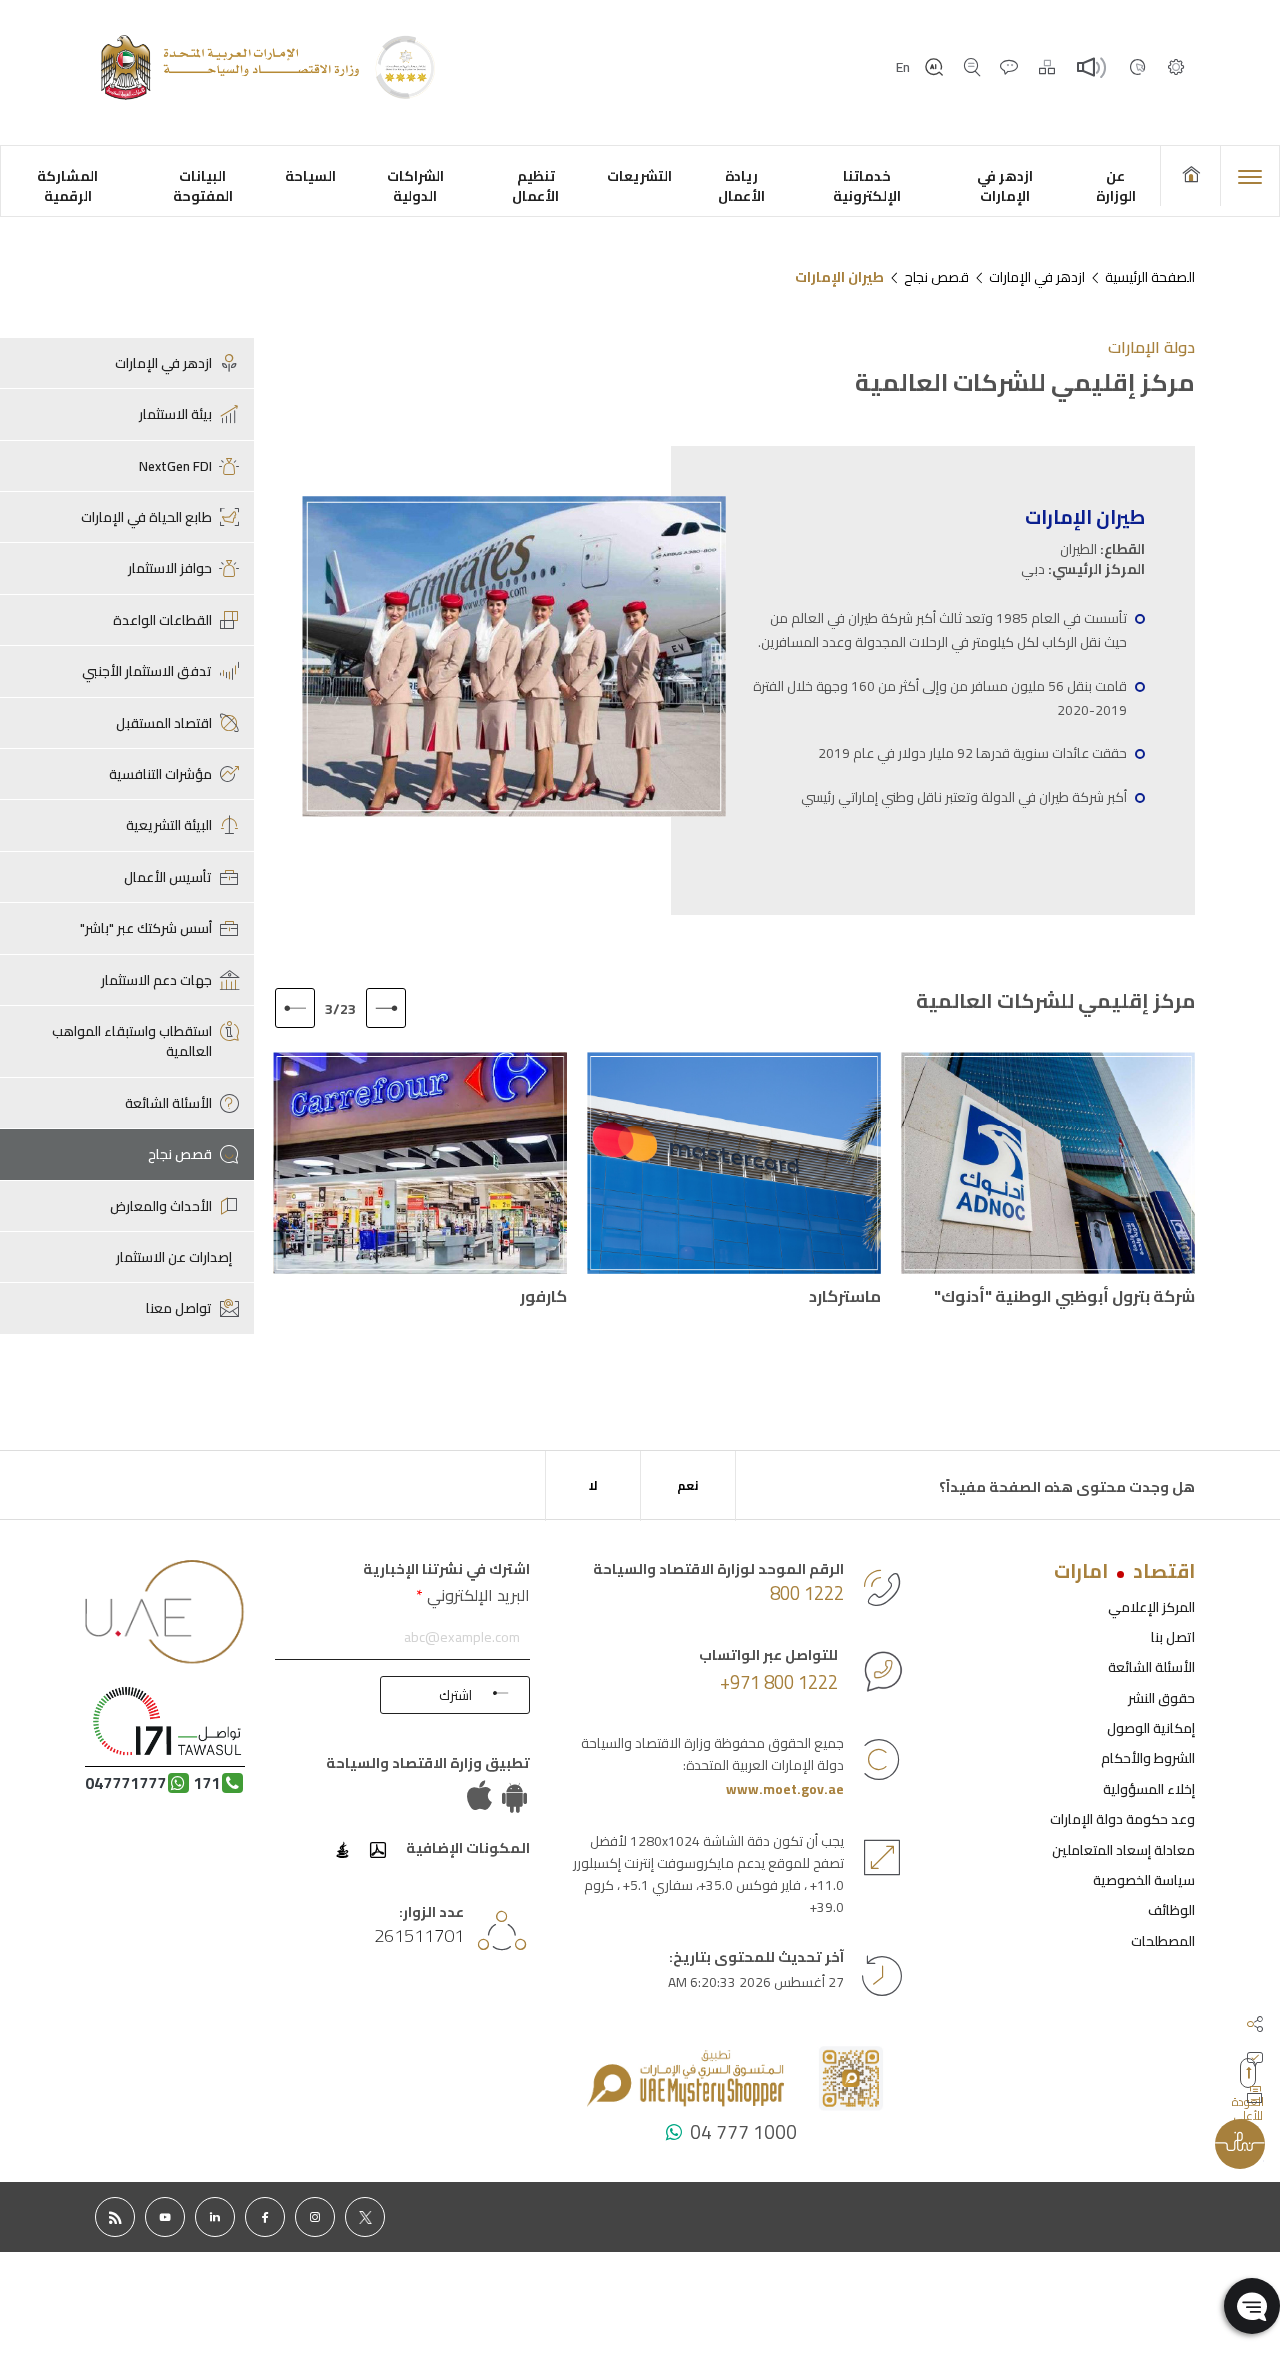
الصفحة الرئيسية (1150, 277)
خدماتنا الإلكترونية (867, 185)
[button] (1252, 2306)
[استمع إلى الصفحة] (1093, 67)
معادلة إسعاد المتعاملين (1123, 1850)
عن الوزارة (1115, 185)
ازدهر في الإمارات (1005, 185)
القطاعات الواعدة (162, 620)
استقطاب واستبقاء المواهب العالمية (132, 1041)
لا (593, 1485)
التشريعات (639, 175)
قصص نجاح (936, 277)
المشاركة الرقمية (67, 185)
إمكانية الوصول (1151, 1728)
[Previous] (386, 1008)
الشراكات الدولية (415, 185)
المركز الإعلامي (1151, 1607)
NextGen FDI (175, 466)
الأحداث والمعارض (161, 1206)
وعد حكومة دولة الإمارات (1122, 1819)
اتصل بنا (1173, 1637)
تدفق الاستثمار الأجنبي (147, 671)
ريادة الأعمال (741, 185)
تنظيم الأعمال (535, 185)
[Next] (295, 1008)
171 (206, 1783)
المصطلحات (1163, 1941)
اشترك (455, 1695)
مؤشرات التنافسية (160, 774)
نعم (688, 1485)
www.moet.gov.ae (785, 1789)
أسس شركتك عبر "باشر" (146, 928)
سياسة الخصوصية (1144, 1880)
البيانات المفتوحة (203, 185)
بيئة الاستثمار (175, 414)
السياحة (310, 175)
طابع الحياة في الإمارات (146, 517)
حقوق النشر (1161, 1698)
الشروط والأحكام (1148, 1758)
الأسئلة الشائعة (168, 1103)
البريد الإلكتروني (473, 1595)
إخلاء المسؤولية (1149, 1789)
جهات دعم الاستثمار (156, 980)
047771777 (125, 1783)
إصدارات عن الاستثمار (174, 1257)
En (903, 67)
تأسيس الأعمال (168, 877)
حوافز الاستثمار (170, 568)
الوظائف (1171, 1910)
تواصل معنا (179, 1308)
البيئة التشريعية (169, 825)
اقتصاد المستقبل (164, 723)
